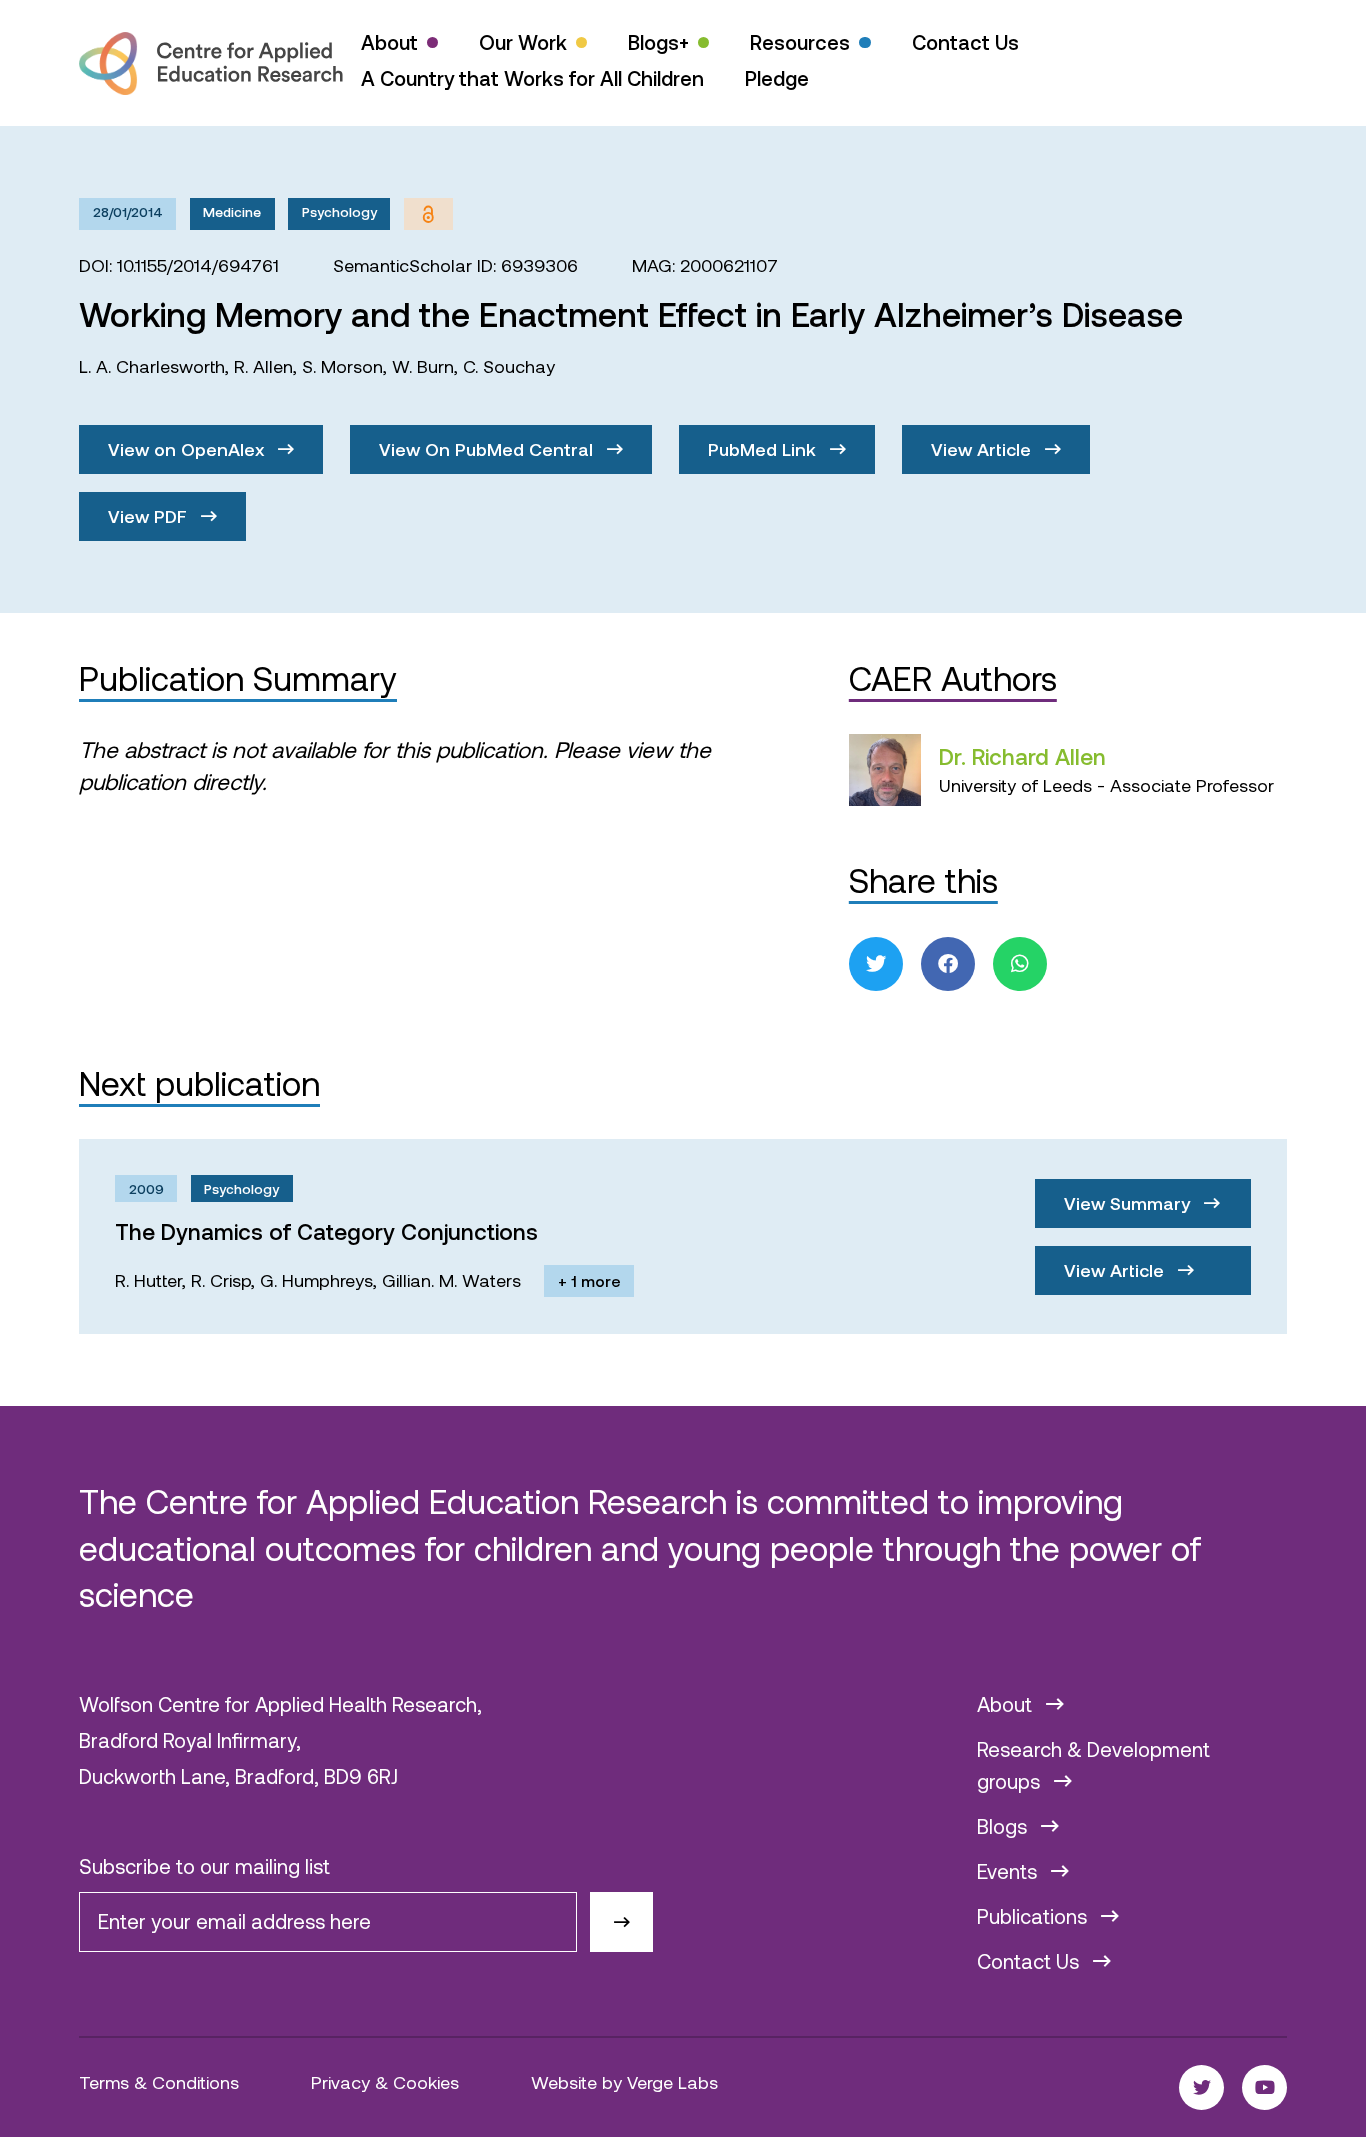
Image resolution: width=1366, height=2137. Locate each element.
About (389, 42)
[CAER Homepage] (211, 63)
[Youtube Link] (1264, 2087)
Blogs (1004, 1826)
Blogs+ (658, 42)
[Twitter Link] (1201, 2087)
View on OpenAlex (188, 449)
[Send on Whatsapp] (1020, 964)
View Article (983, 449)
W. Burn (423, 366)
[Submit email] (621, 1922)
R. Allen (263, 366)
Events (1009, 1871)
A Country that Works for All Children (532, 78)
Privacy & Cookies (385, 2082)
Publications (1034, 1916)
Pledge (777, 78)
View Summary (1129, 1203)
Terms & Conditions (159, 2082)
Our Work (523, 42)
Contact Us (965, 42)
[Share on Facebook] (948, 964)
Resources (800, 42)
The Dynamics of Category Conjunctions (326, 1231)
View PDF (150, 516)
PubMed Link (764, 449)
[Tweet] (876, 964)
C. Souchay (509, 366)
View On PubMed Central (488, 449)
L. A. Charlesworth (152, 366)
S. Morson (342, 366)
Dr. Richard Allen (1022, 756)
